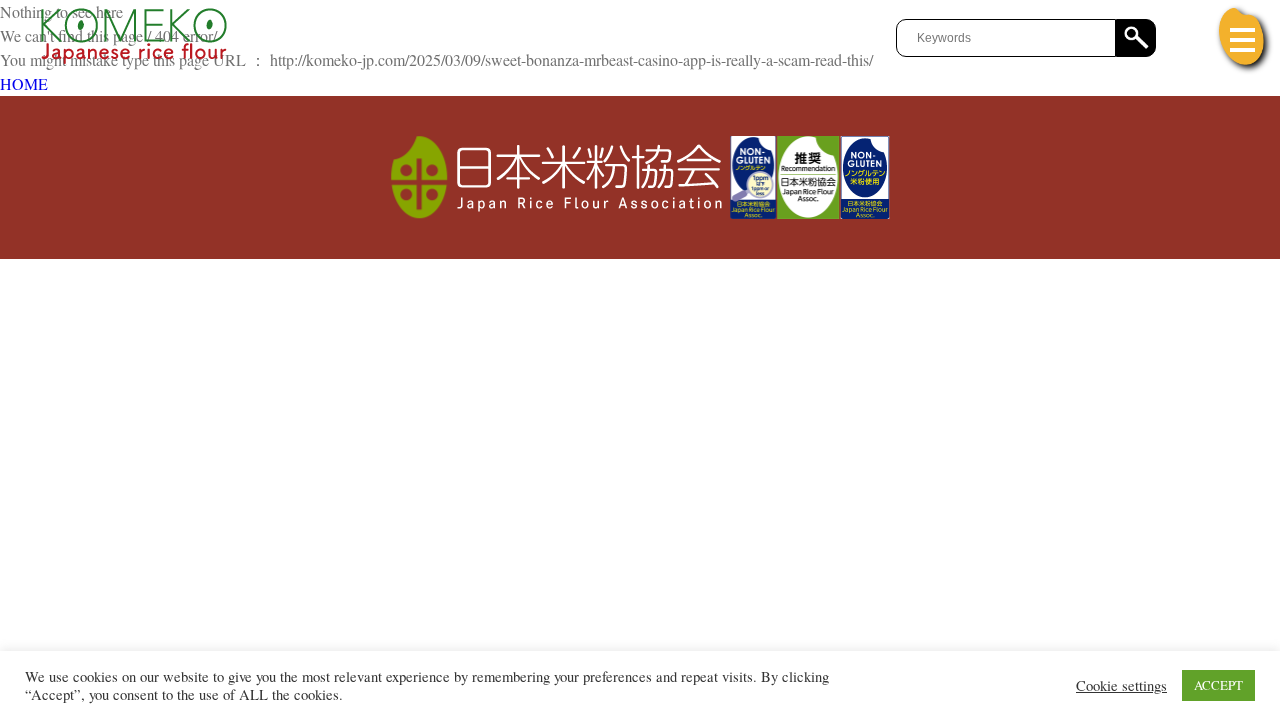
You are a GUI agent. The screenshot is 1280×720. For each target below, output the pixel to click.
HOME (24, 83)
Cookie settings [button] (1121, 686)
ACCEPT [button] (1218, 685)
